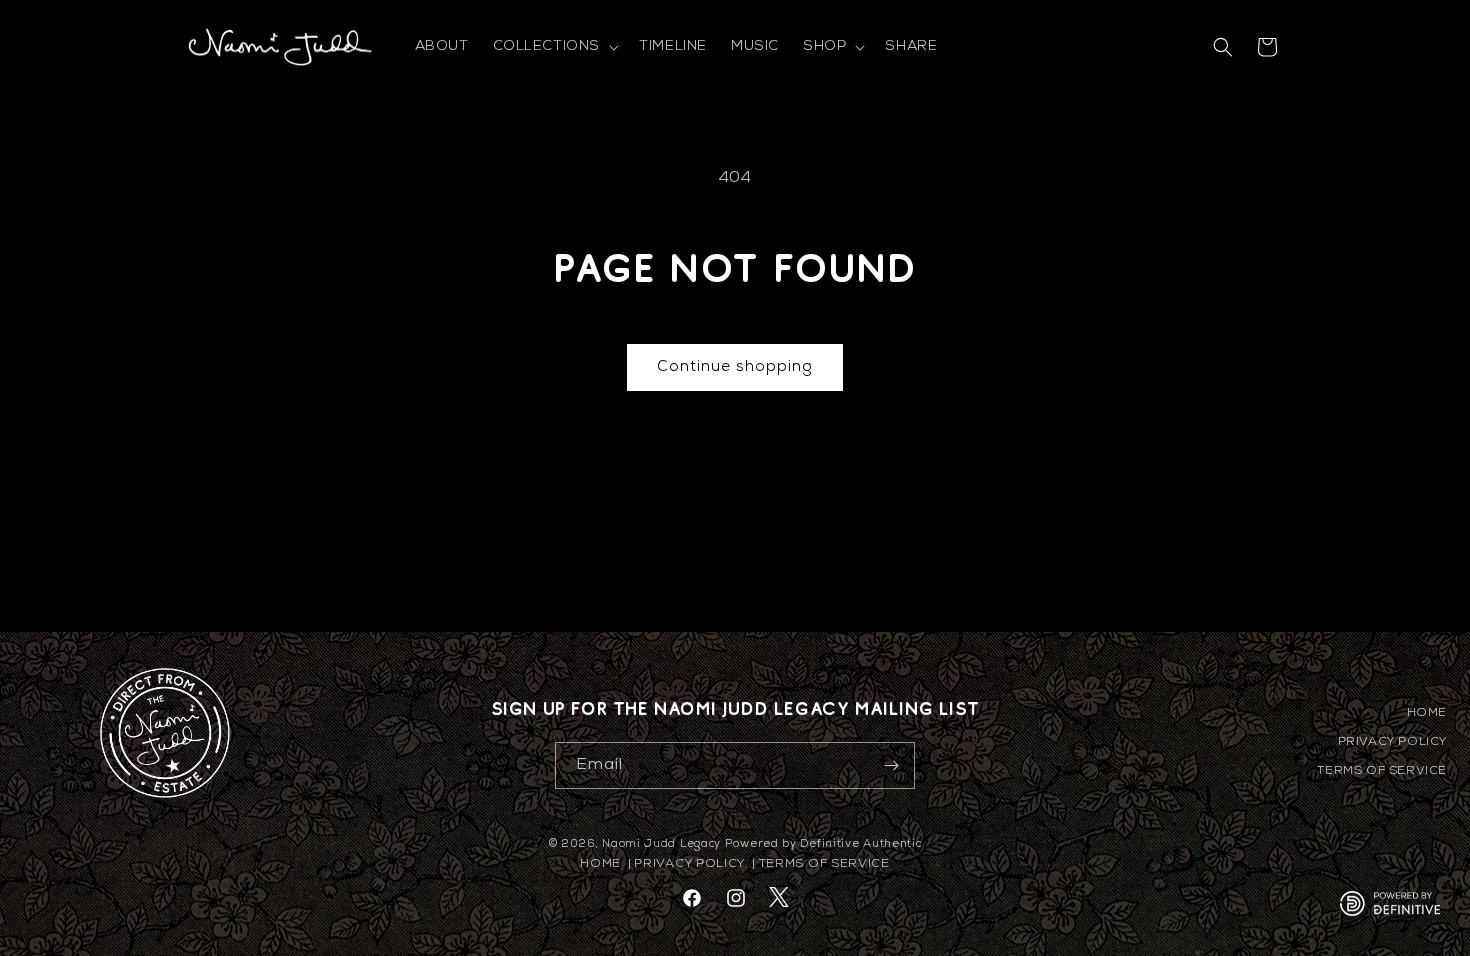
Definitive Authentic (860, 844)
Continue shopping (735, 367)
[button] (554, 47)
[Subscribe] (892, 765)
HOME (1427, 713)
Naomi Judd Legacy (661, 844)
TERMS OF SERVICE (1382, 771)
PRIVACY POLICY (1392, 742)
